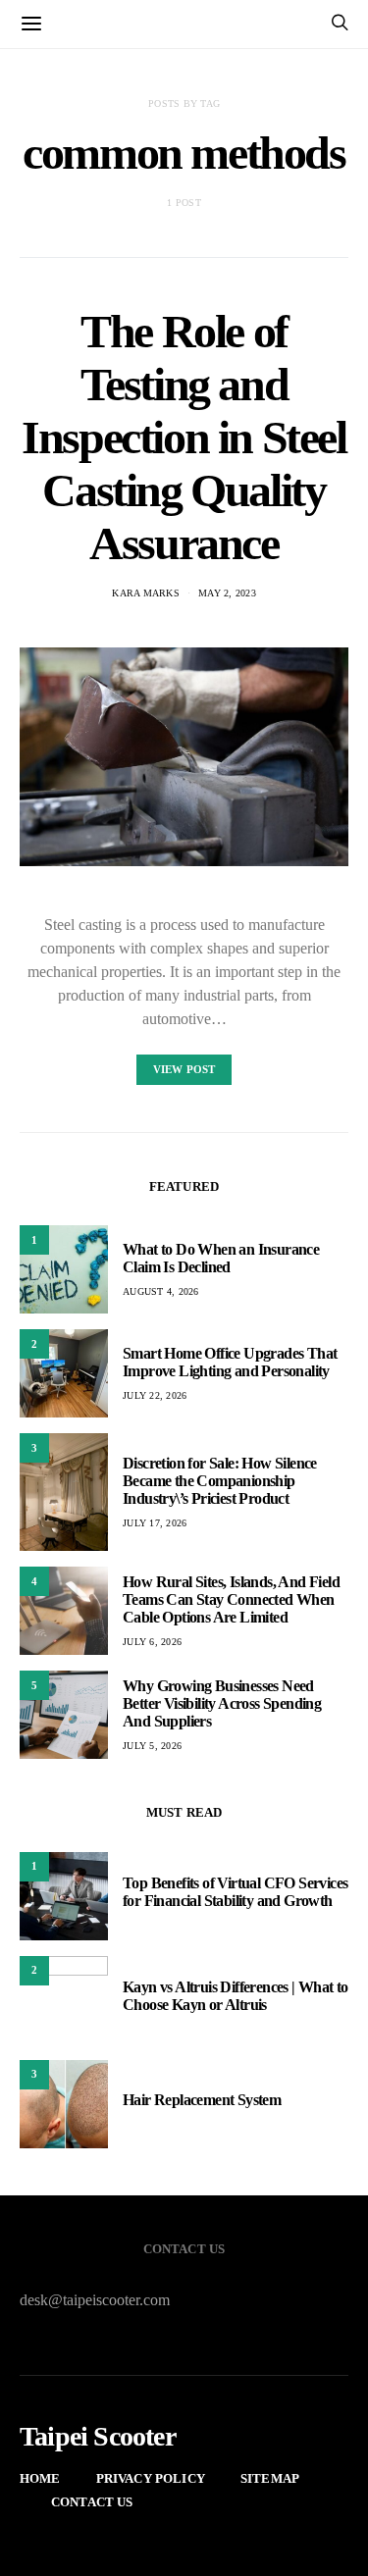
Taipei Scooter (98, 2437)
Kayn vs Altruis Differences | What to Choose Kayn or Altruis (236, 1996)
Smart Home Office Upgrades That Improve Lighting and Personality (230, 1362)
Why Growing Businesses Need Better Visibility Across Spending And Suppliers (222, 1703)
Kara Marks (146, 593)
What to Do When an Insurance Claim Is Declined (221, 1258)
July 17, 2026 (155, 1523)
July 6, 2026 (152, 1642)
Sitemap (270, 2478)
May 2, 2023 (227, 593)
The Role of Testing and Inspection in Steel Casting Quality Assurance (184, 437)
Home (40, 2478)
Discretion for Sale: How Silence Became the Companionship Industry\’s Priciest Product (220, 1481)
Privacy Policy (151, 2478)
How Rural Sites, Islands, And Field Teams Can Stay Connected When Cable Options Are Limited (231, 1599)
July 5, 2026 (152, 1746)
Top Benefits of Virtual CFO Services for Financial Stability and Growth (235, 1892)
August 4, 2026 (161, 1291)
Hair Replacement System (202, 2100)
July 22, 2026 (155, 1395)
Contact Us (92, 2502)
